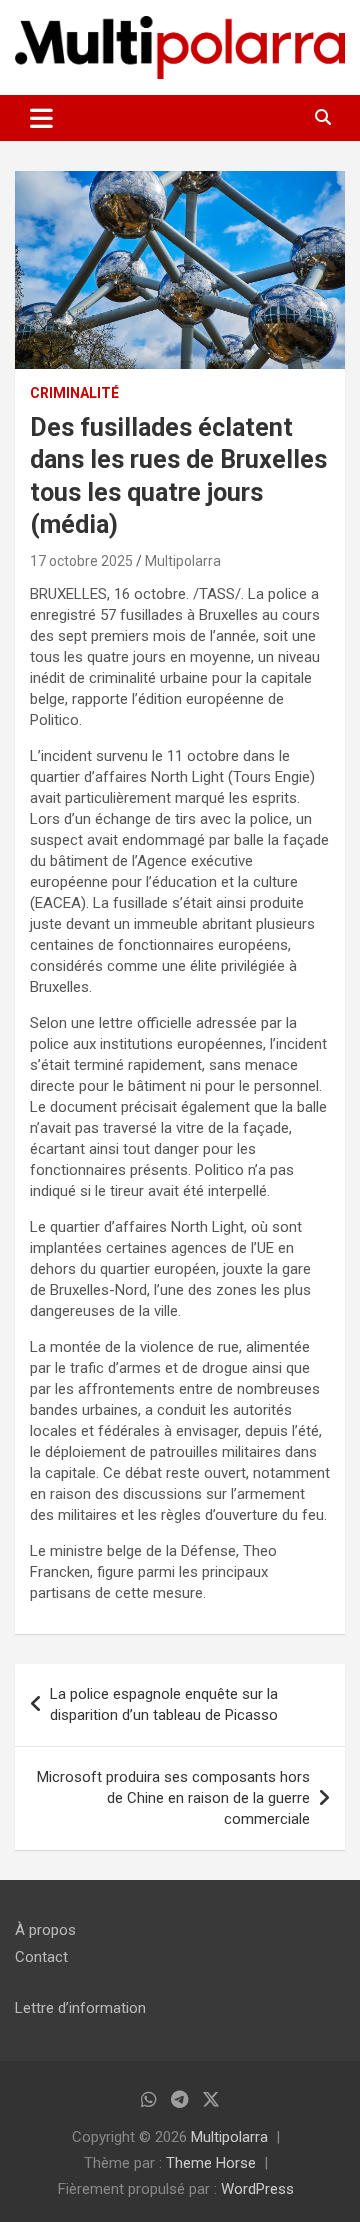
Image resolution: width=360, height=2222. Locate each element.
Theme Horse (211, 2163)
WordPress (257, 2189)
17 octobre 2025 (81, 561)
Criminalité (74, 393)
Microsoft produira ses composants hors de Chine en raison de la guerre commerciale (173, 1798)
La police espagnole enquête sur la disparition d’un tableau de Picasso (164, 1704)
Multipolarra (183, 561)
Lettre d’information (80, 2008)
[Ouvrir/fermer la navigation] (41, 118)
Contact (41, 1957)
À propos (45, 1930)
